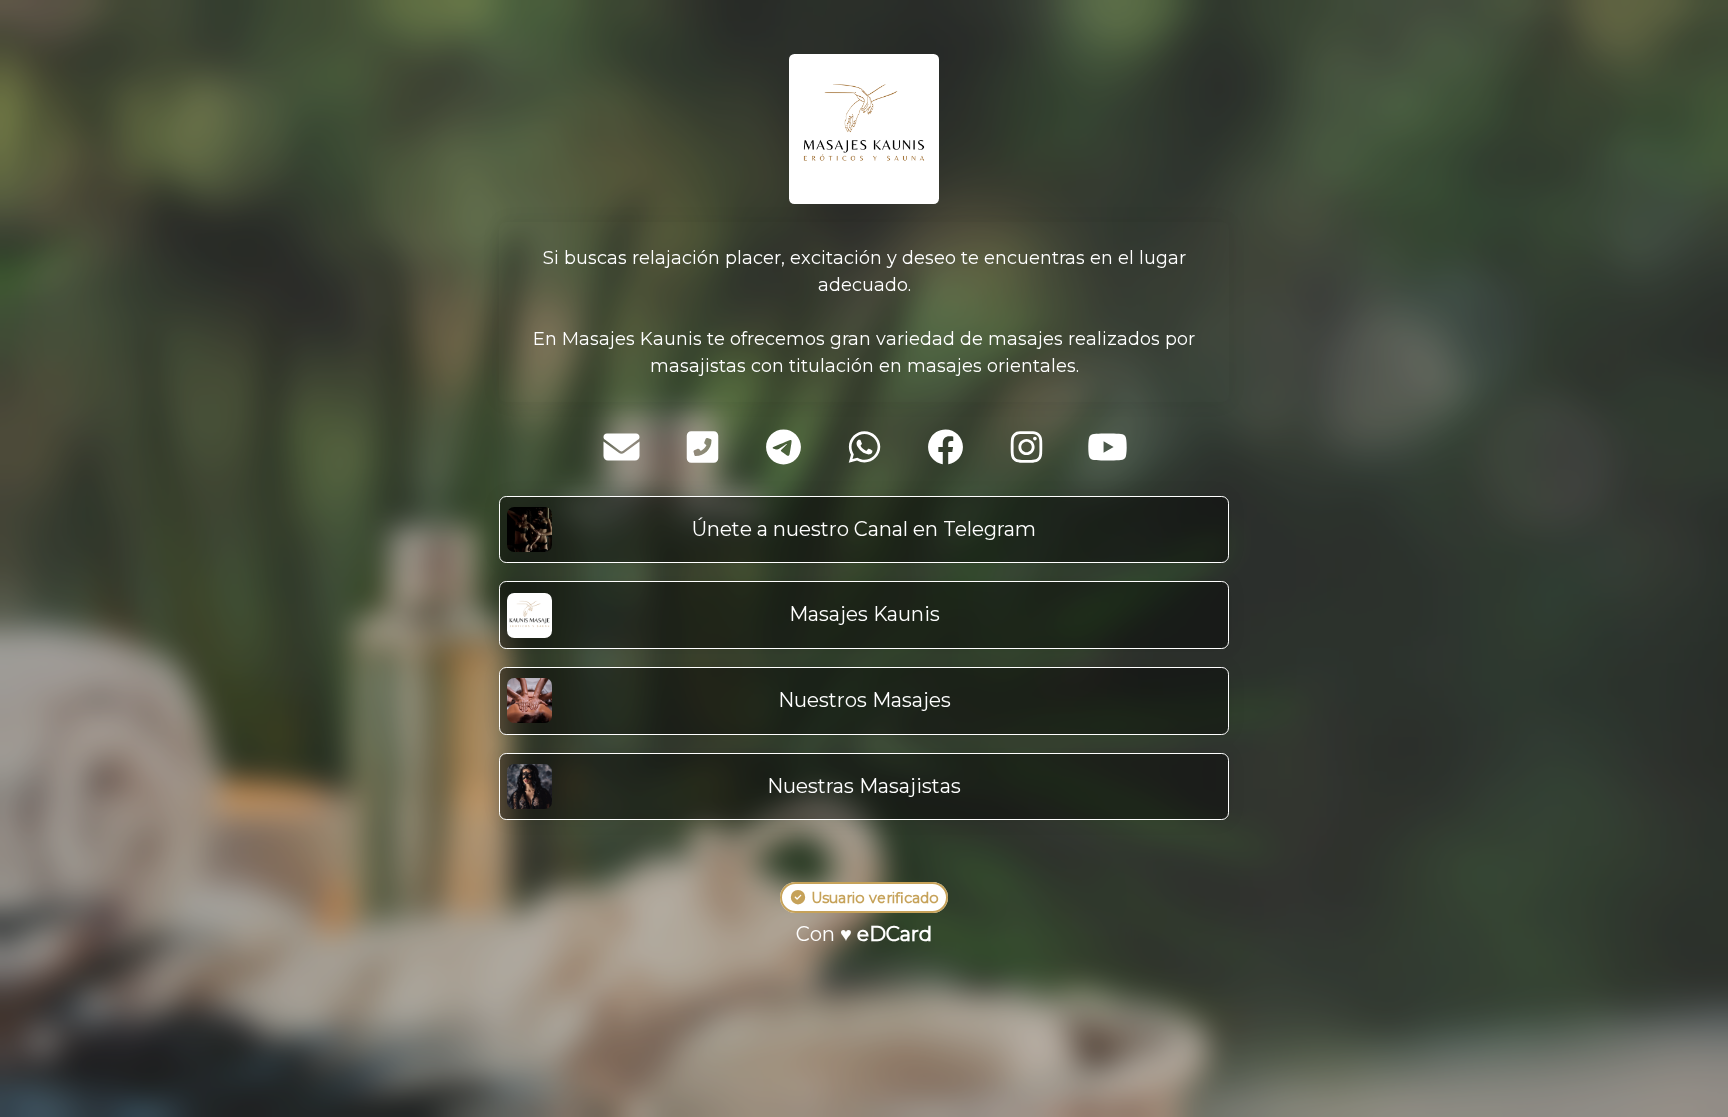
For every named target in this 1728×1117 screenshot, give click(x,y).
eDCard (894, 934)
